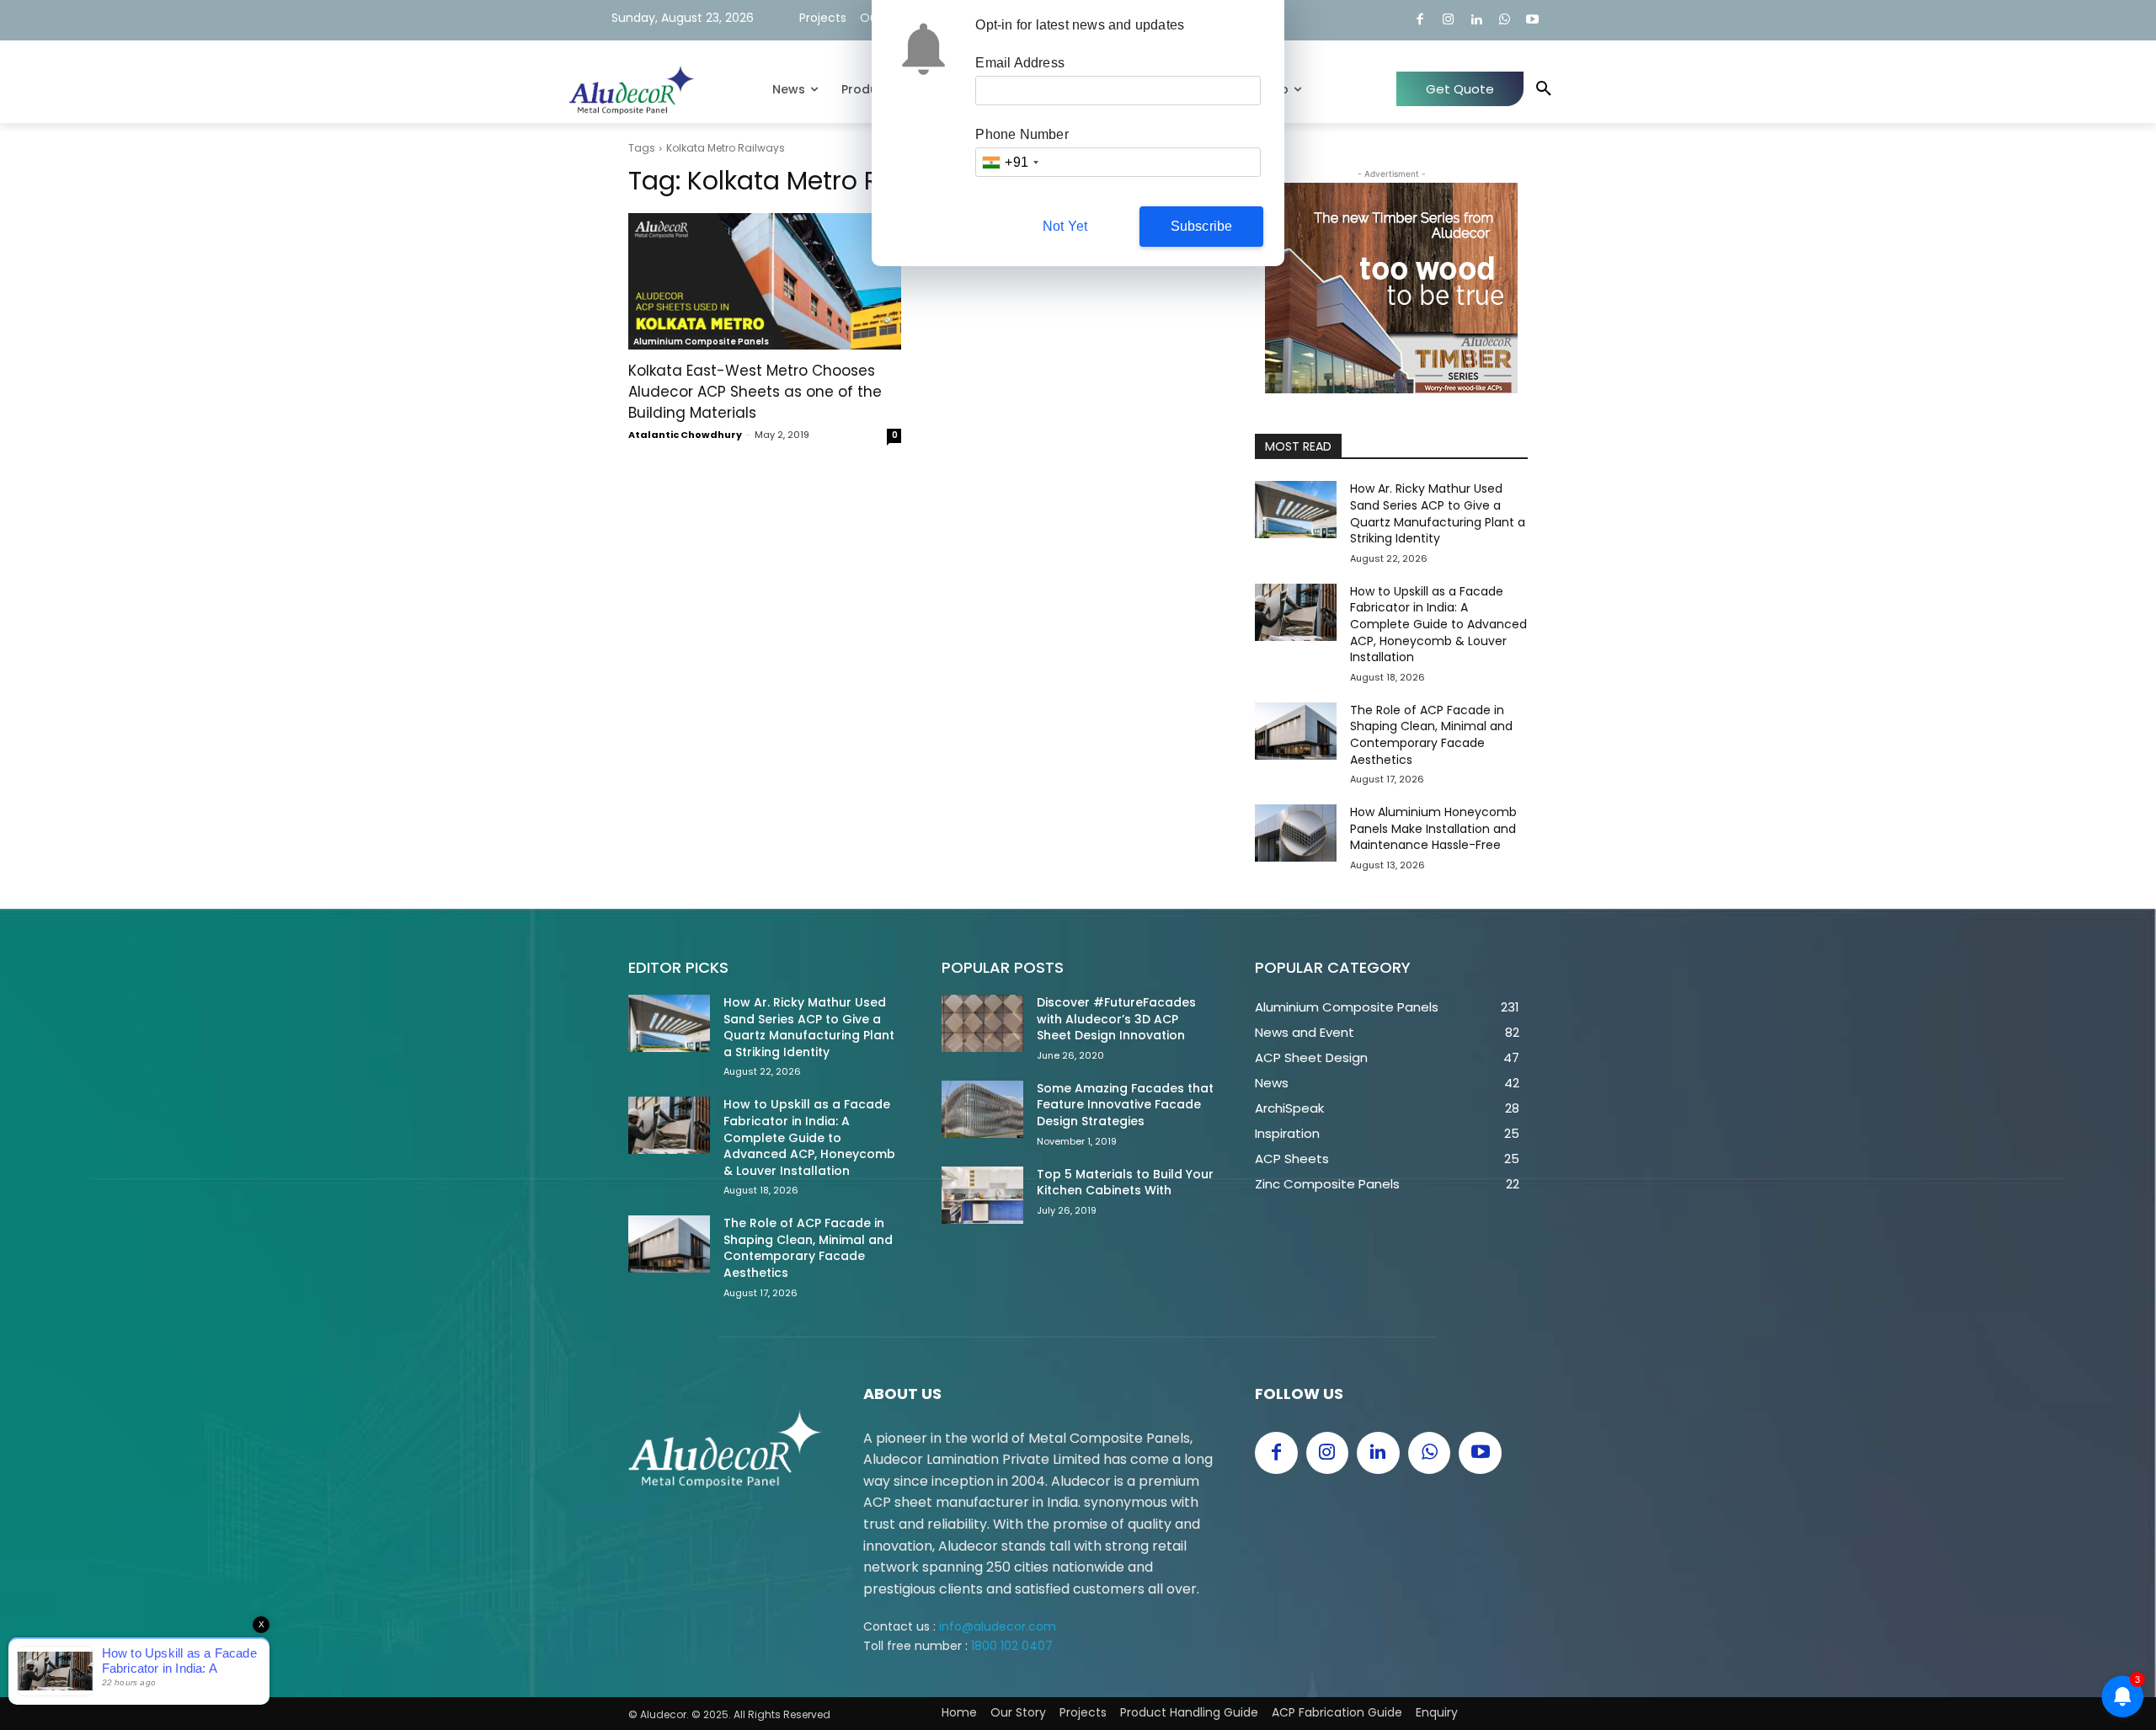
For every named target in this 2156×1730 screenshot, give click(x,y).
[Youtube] (1533, 21)
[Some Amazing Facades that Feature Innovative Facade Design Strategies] (982, 1109)
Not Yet (1065, 226)
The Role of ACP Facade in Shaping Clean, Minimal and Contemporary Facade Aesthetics (1431, 735)
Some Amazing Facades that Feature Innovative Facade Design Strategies (1125, 1105)
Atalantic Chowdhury (685, 435)
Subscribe (1202, 226)
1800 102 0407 (1012, 1646)
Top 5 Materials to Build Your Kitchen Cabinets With (1125, 1183)
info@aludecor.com (998, 1626)
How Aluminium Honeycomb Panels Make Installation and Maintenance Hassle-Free (1433, 828)
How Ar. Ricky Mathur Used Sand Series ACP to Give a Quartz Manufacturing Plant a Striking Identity (1438, 513)
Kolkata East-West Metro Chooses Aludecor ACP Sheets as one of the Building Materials (755, 392)
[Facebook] (1420, 21)
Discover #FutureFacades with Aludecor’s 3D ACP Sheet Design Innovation (1116, 1019)
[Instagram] (1448, 21)
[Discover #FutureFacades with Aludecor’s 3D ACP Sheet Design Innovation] (982, 1023)
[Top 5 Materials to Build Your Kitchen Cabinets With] (982, 1195)
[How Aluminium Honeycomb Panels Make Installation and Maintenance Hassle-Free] (1296, 833)
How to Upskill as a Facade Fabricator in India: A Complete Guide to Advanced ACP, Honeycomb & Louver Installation (1438, 624)
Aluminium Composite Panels (701, 342)
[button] (1544, 89)
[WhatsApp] (1505, 21)
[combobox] (1010, 162)
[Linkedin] (1477, 21)
